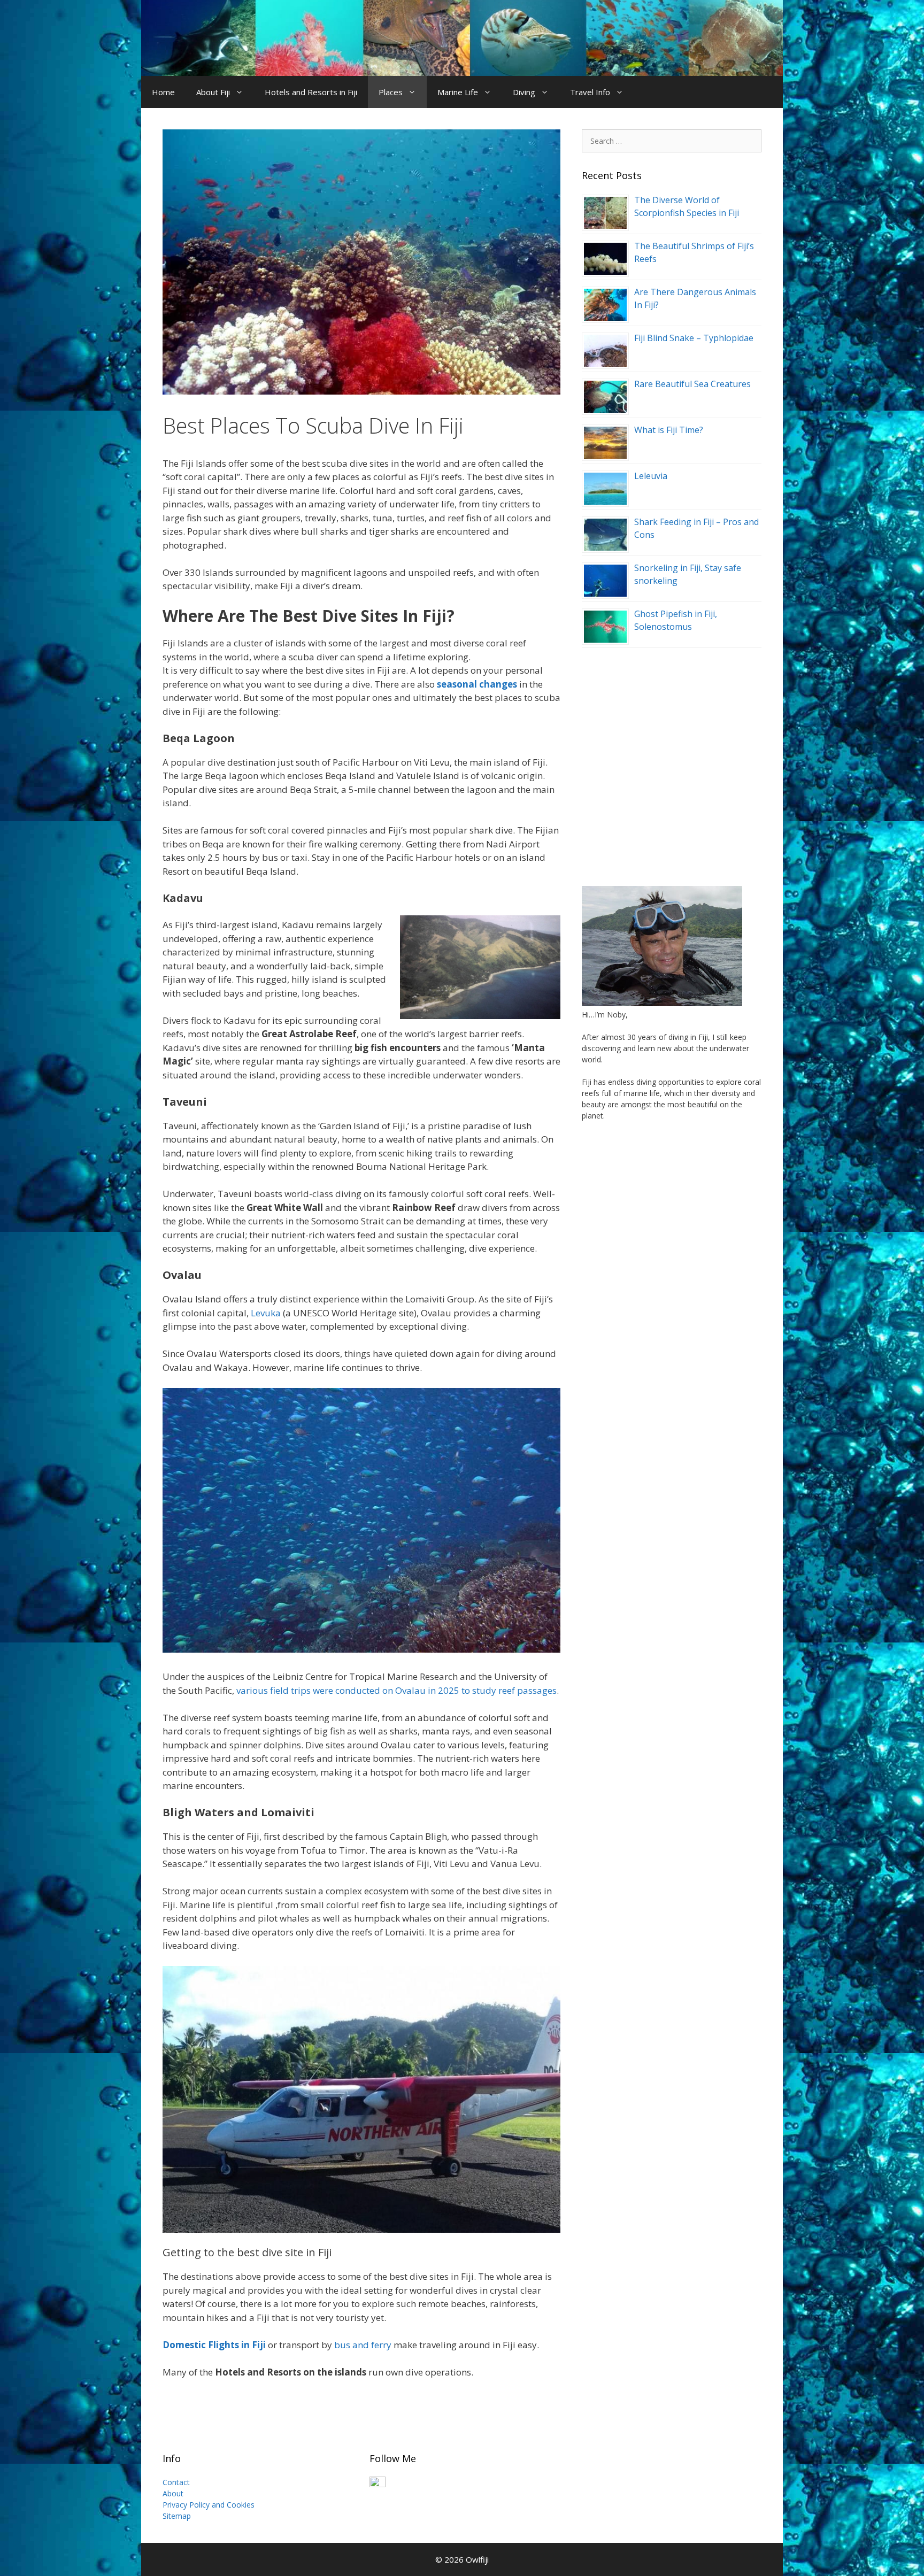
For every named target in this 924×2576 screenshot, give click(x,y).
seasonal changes (477, 684)
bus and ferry (363, 2345)
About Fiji (213, 92)
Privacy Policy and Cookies (209, 2505)
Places (391, 92)
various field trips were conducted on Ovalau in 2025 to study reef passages (396, 1690)
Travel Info (590, 92)
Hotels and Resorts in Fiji (311, 92)
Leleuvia (651, 476)
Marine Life (458, 92)
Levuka (266, 1313)
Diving (524, 92)
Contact (176, 2482)
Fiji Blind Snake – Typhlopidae (694, 338)
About (173, 2493)
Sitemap (177, 2516)
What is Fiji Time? (669, 430)
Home (163, 92)
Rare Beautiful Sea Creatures (692, 384)
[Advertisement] (672, 761)
